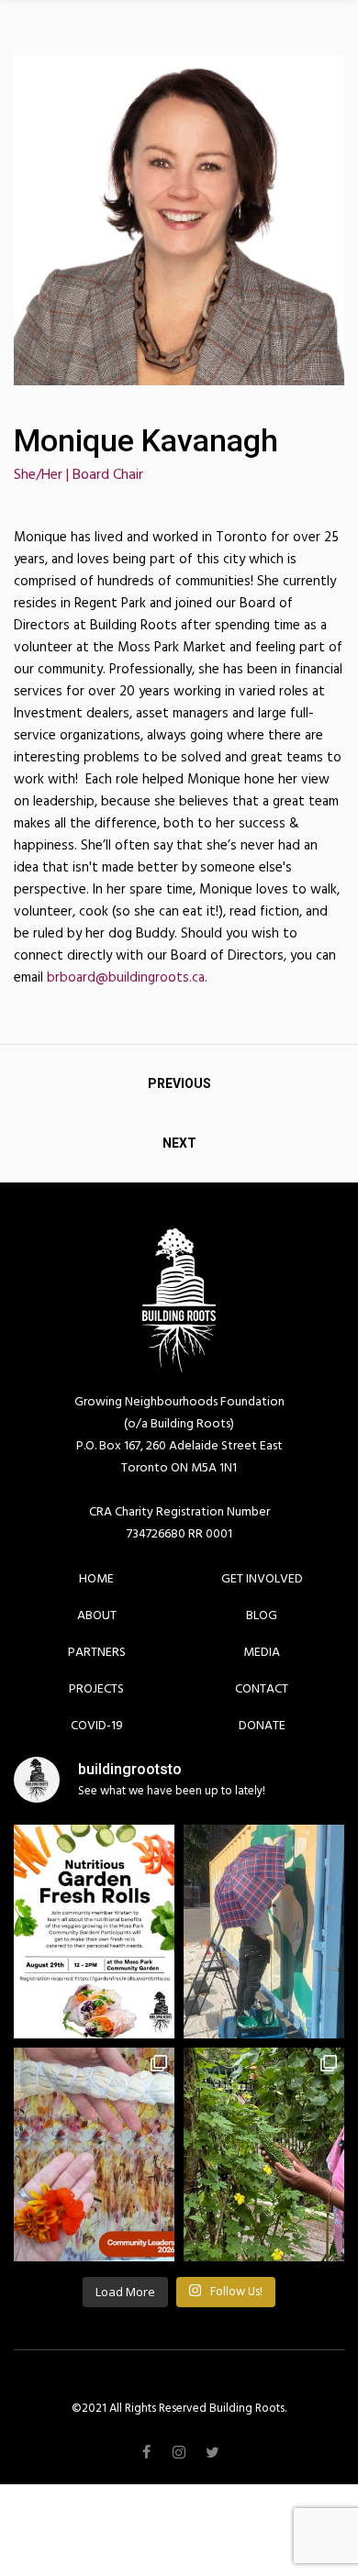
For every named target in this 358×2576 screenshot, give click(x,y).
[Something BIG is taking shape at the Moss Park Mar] (264, 1932)
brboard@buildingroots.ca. (127, 977)
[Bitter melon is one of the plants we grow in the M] (264, 2154)
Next (179, 1143)
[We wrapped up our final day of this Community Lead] (94, 2154)
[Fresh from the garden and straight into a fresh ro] (94, 1932)
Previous (179, 1083)
